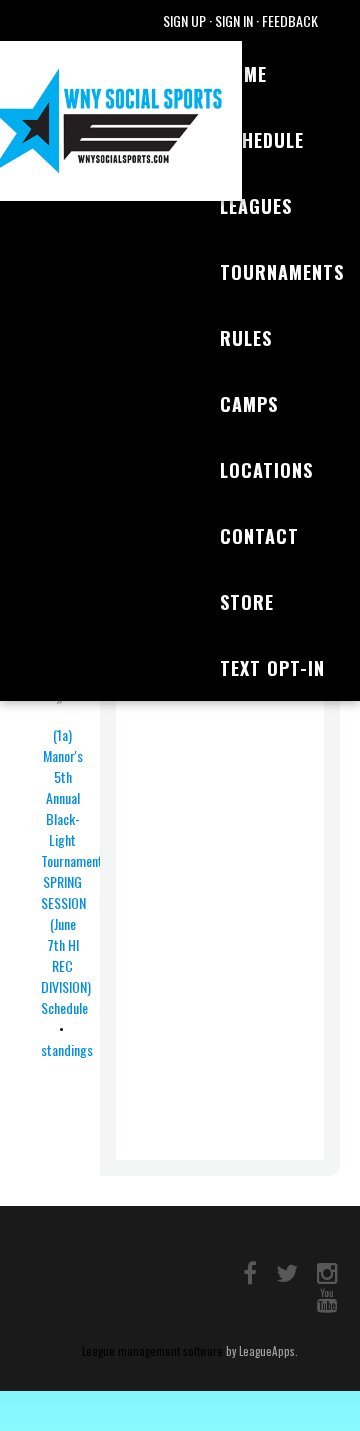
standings (67, 1049)
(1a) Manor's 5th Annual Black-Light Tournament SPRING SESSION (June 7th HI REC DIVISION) (72, 860)
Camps (249, 404)
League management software (152, 1351)
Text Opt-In (272, 668)
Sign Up (184, 20)
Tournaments (282, 272)
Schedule (262, 140)
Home (243, 74)
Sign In (234, 20)
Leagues (256, 206)
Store (247, 602)
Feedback (290, 20)
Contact (259, 536)
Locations (266, 470)
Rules (246, 338)
